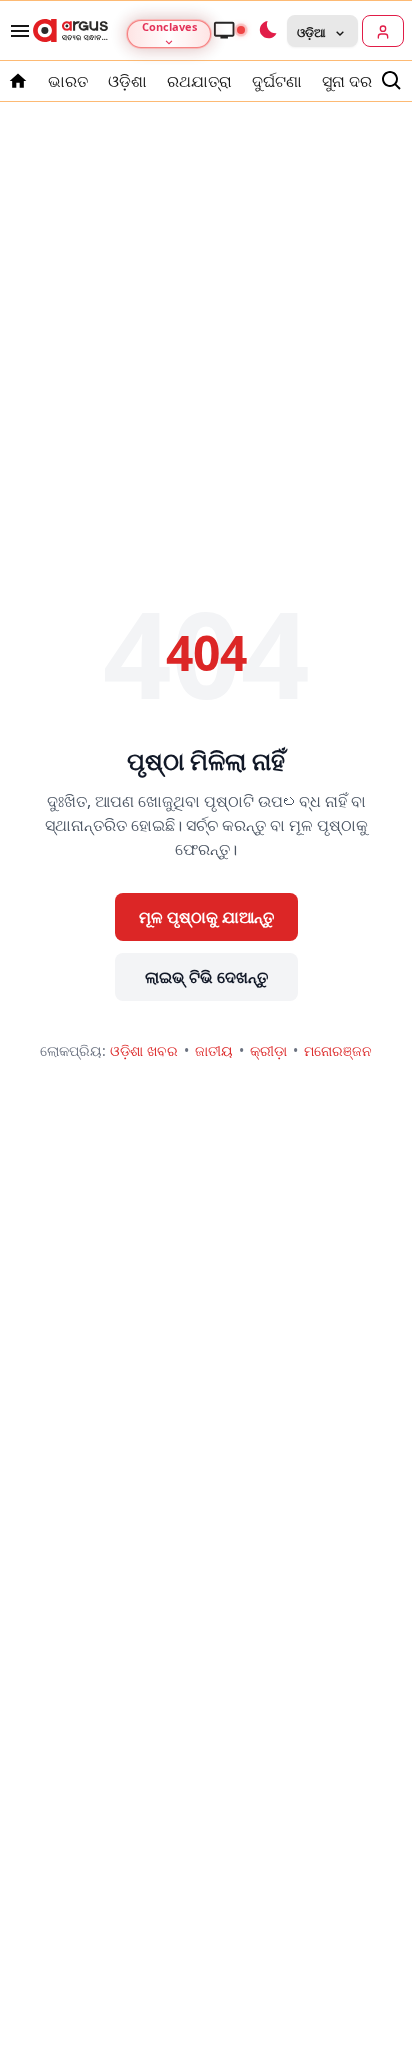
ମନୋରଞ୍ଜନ (338, 1050)
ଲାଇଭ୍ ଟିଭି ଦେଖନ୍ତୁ (206, 977)
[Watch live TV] (229, 30)
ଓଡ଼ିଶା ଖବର (144, 1050)
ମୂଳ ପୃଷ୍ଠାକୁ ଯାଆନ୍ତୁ (206, 917)
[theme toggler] (267, 31)
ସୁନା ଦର (347, 81)
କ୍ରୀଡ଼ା (268, 1050)
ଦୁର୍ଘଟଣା (277, 81)
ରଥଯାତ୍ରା (199, 81)
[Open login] (383, 31)
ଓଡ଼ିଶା (127, 81)
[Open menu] (16, 31)
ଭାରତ (68, 81)
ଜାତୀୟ (214, 1050)
